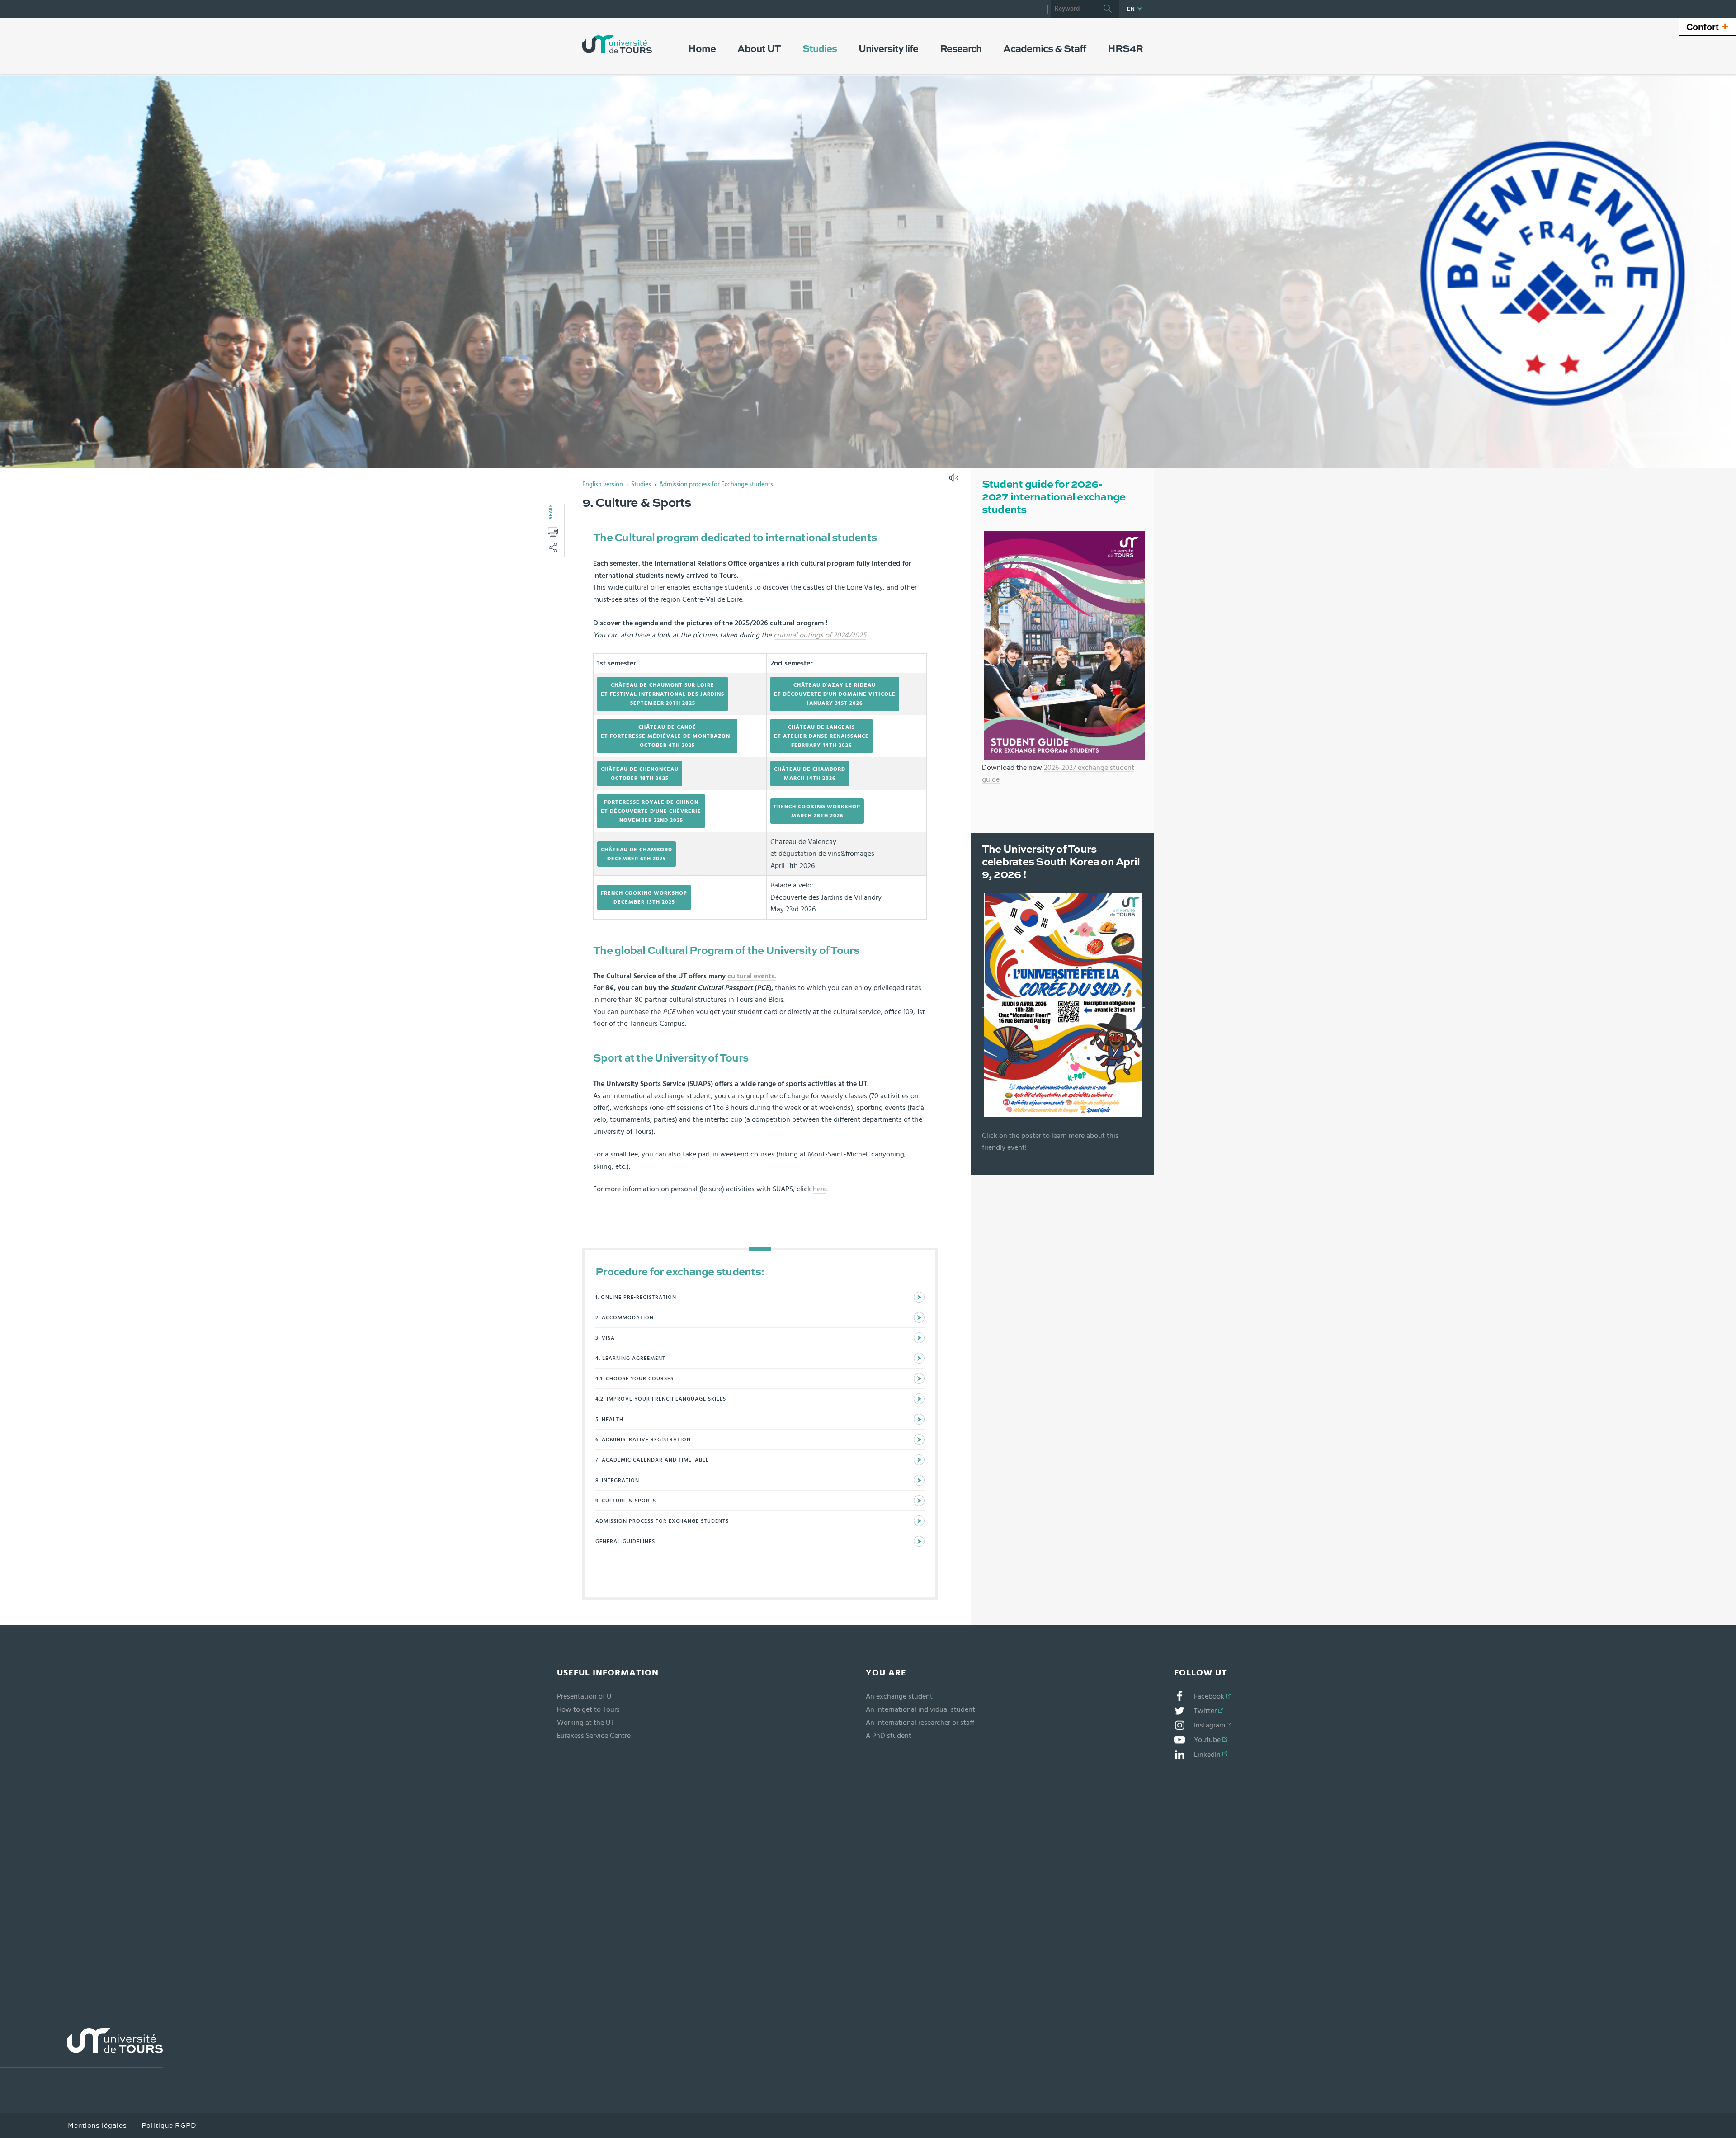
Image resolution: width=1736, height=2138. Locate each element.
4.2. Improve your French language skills (661, 1399)
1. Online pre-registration (636, 1297)
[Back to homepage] (617, 44)
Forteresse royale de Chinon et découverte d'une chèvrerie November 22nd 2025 (651, 811)
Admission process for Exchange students (716, 485)
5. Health (609, 1419)
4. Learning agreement (630, 1358)
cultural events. (752, 976)
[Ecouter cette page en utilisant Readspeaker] (955, 481)
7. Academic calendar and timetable (652, 1460)
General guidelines (625, 1541)
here (820, 1189)
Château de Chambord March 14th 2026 (810, 774)
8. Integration (617, 1480)
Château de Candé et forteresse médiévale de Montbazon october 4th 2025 (667, 736)
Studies (641, 485)
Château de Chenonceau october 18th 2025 (640, 774)
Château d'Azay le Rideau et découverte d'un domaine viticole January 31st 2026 (835, 694)
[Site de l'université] (81, 2048)
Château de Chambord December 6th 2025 (637, 854)
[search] (1074, 9)
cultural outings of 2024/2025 (820, 635)
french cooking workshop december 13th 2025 (644, 897)
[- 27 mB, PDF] (1065, 645)
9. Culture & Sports (626, 1501)
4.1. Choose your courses (634, 1378)
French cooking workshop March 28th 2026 (817, 811)
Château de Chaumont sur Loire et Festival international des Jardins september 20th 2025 (663, 694)
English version (603, 485)
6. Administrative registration (643, 1439)
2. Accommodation (625, 1317)
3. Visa (605, 1338)
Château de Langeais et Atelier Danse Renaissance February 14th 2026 (821, 736)
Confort (1707, 26)
